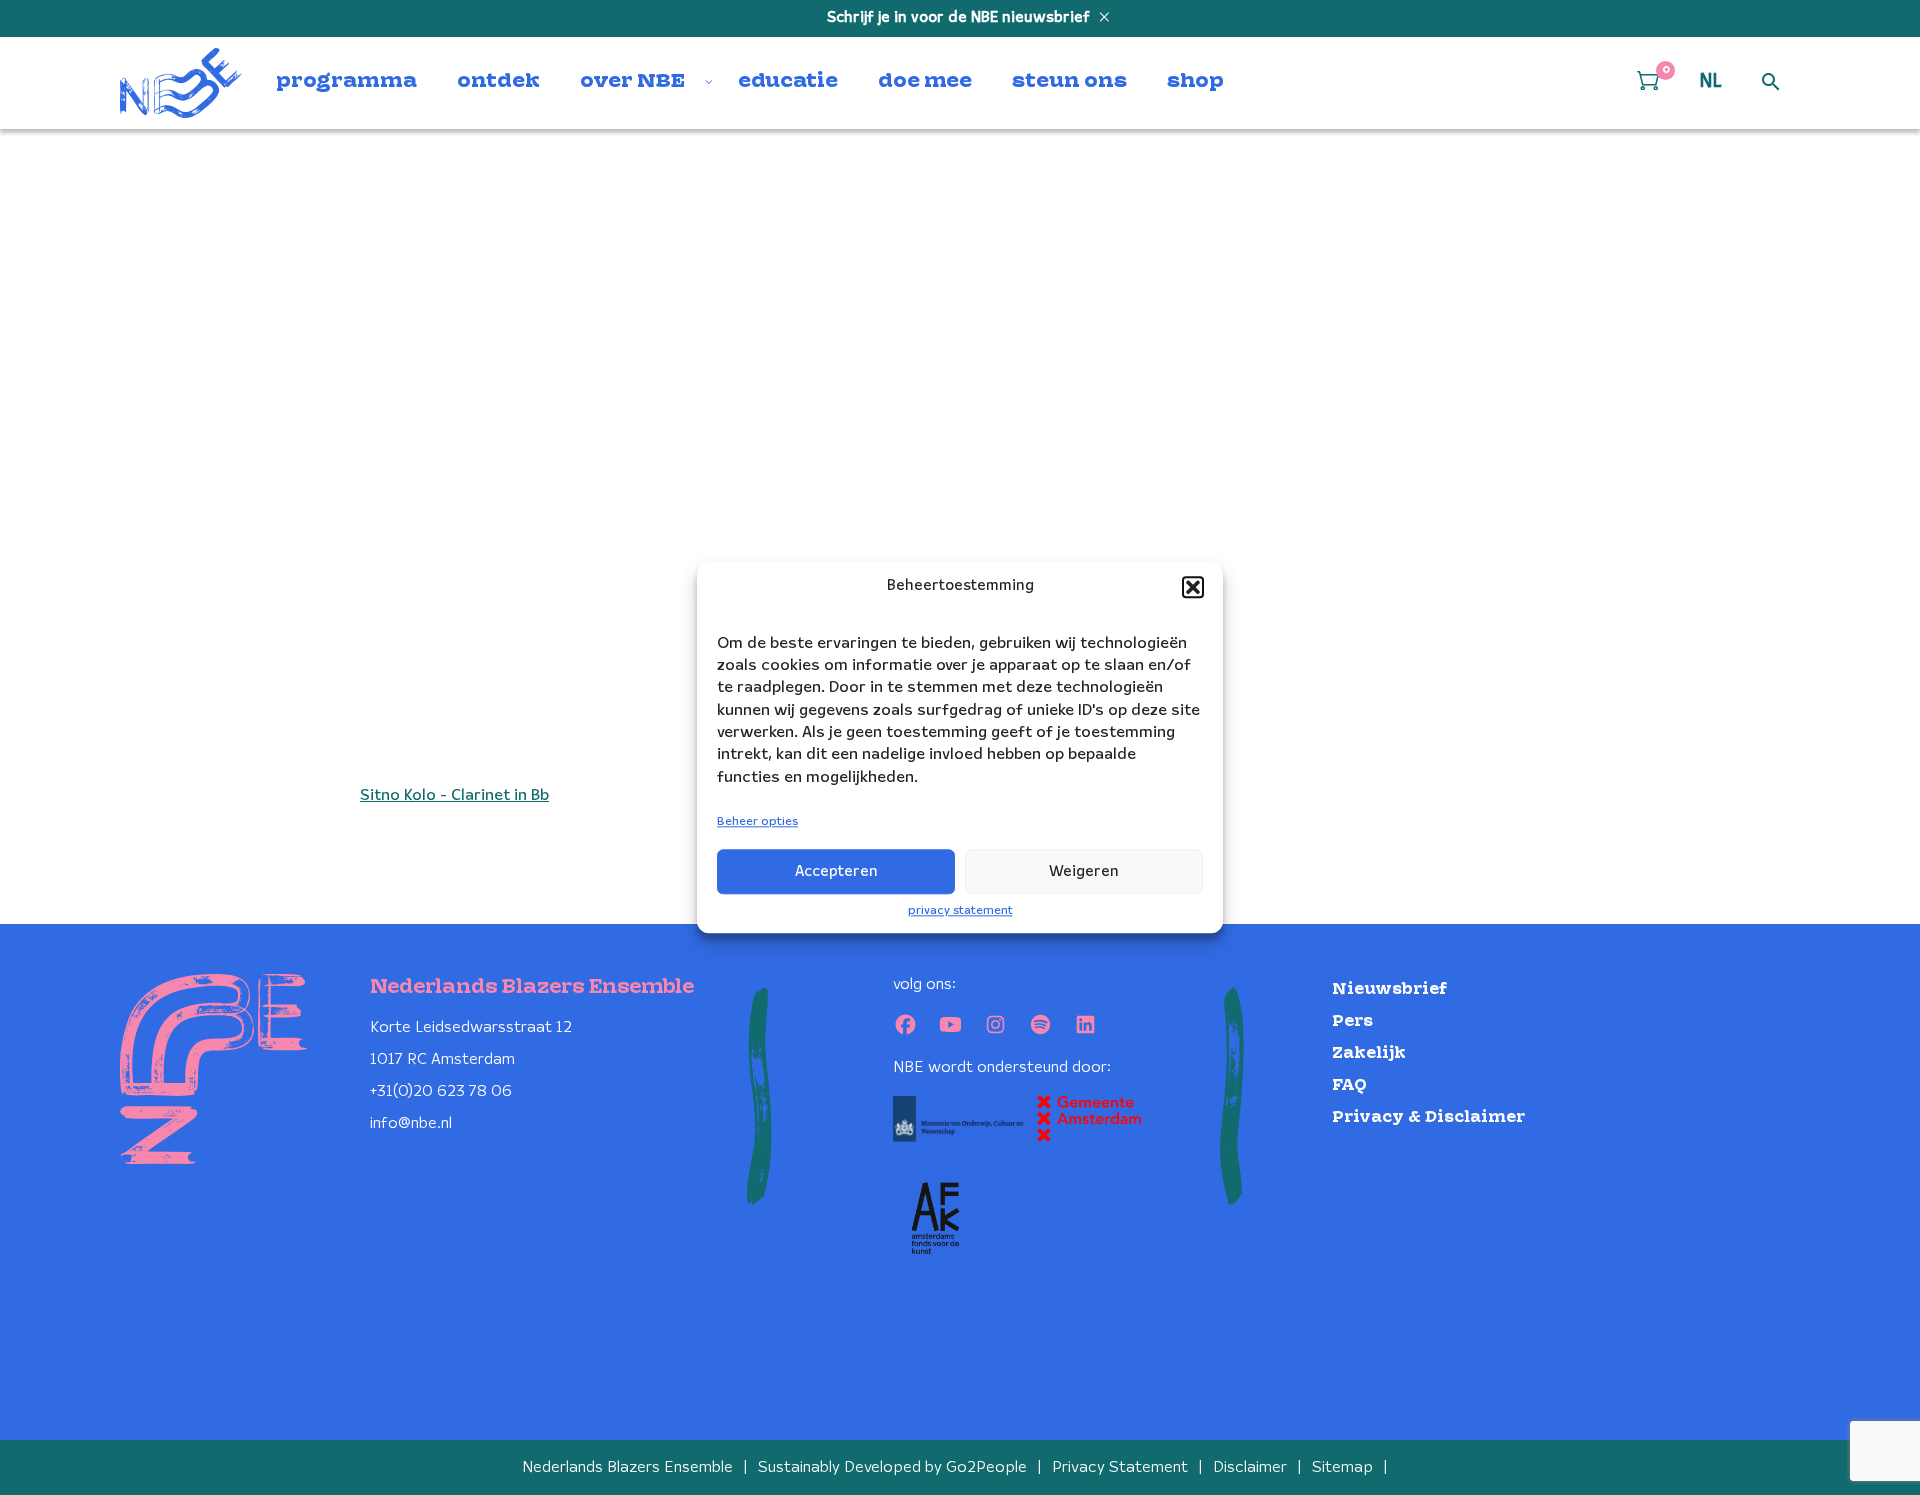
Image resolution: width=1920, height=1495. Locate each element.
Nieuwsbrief (1389, 989)
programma (346, 82)
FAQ (1349, 1085)
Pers (1352, 1021)
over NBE (632, 82)
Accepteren (836, 872)
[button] (1193, 587)
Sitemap (1342, 1467)
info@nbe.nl (411, 1123)
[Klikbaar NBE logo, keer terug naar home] (181, 83)
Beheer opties (757, 822)
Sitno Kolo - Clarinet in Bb (454, 795)
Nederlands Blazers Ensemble (627, 1467)
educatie (788, 82)
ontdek (498, 82)
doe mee (925, 82)
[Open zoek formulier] (1771, 83)
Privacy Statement (1120, 1467)
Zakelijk (1369, 1053)
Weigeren (1084, 872)
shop (1195, 82)
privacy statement (960, 910)
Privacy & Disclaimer (1428, 1117)
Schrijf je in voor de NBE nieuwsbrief (960, 18)
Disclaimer (1250, 1467)
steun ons (1069, 82)
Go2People (986, 1467)
